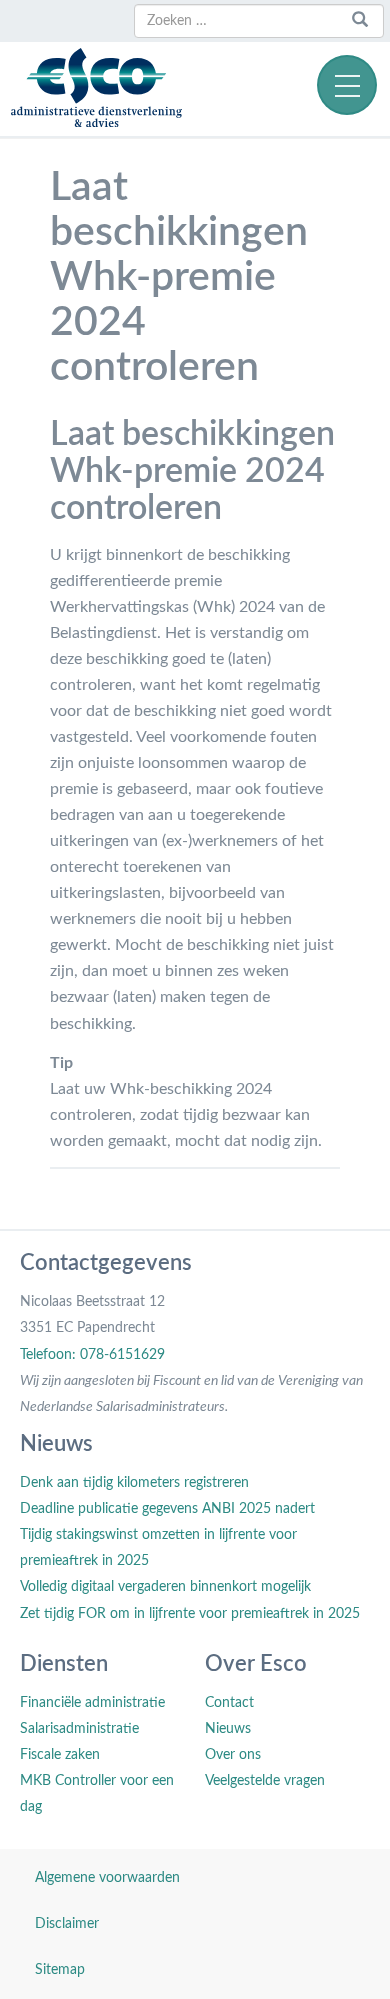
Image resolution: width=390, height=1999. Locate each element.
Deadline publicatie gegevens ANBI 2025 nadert (167, 1509)
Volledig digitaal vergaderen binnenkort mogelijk (165, 1587)
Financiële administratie (92, 1703)
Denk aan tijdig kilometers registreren (134, 1483)
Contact (229, 1703)
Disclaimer (67, 1924)
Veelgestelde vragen (265, 1781)
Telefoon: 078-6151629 (92, 1355)
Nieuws (228, 1729)
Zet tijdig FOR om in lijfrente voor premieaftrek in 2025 (190, 1614)
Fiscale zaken (60, 1755)
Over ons (233, 1755)
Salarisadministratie (79, 1729)
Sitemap (60, 1970)
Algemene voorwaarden (107, 1878)
